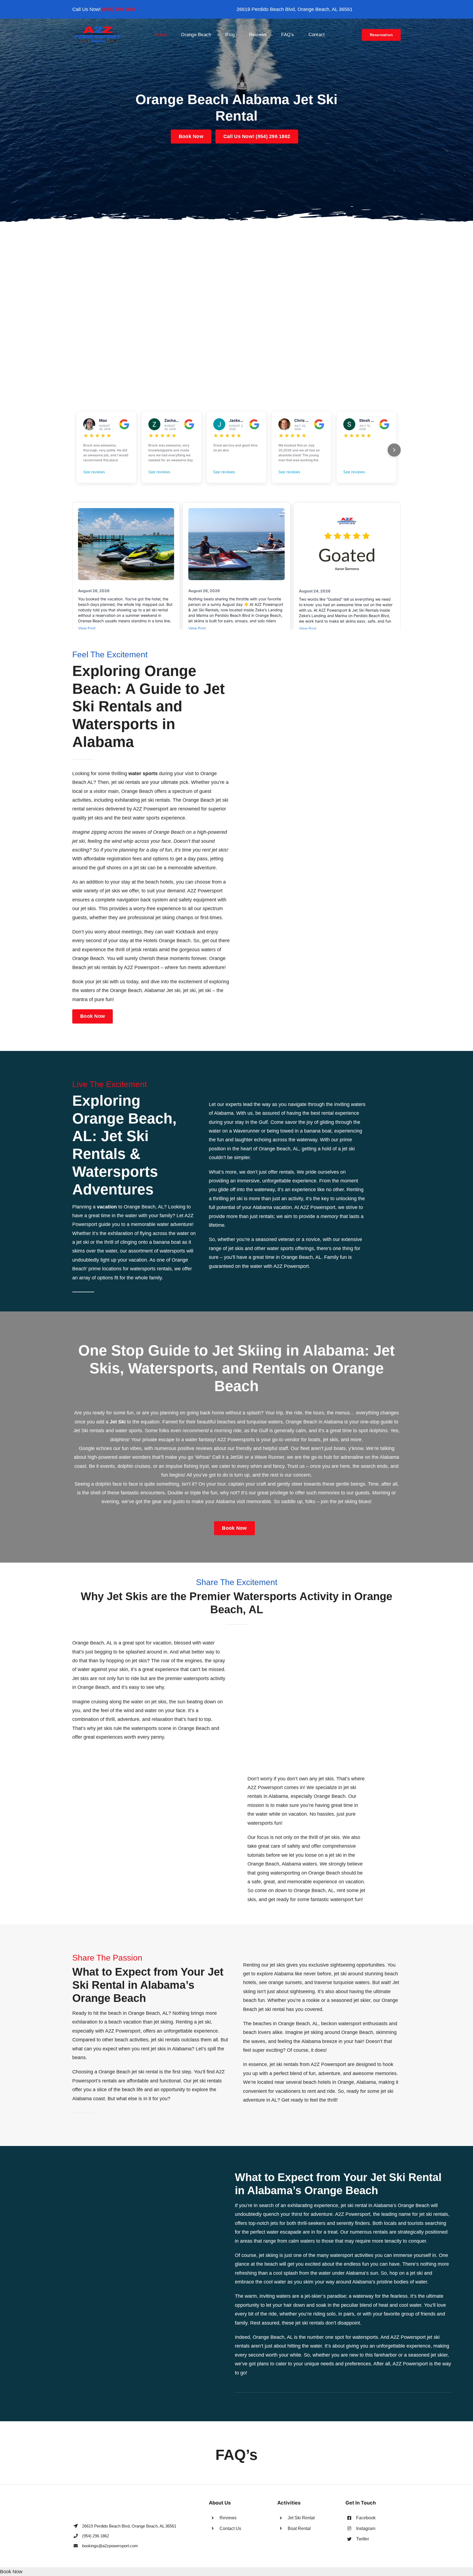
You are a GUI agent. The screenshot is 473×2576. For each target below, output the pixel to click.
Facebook (366, 2518)
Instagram (366, 2528)
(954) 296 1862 (119, 9)
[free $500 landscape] (236, 232)
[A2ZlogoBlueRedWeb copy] (98, 28)
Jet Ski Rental (301, 2518)
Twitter (363, 2539)
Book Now (11, 2572)
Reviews (228, 2518)
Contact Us (230, 2528)
